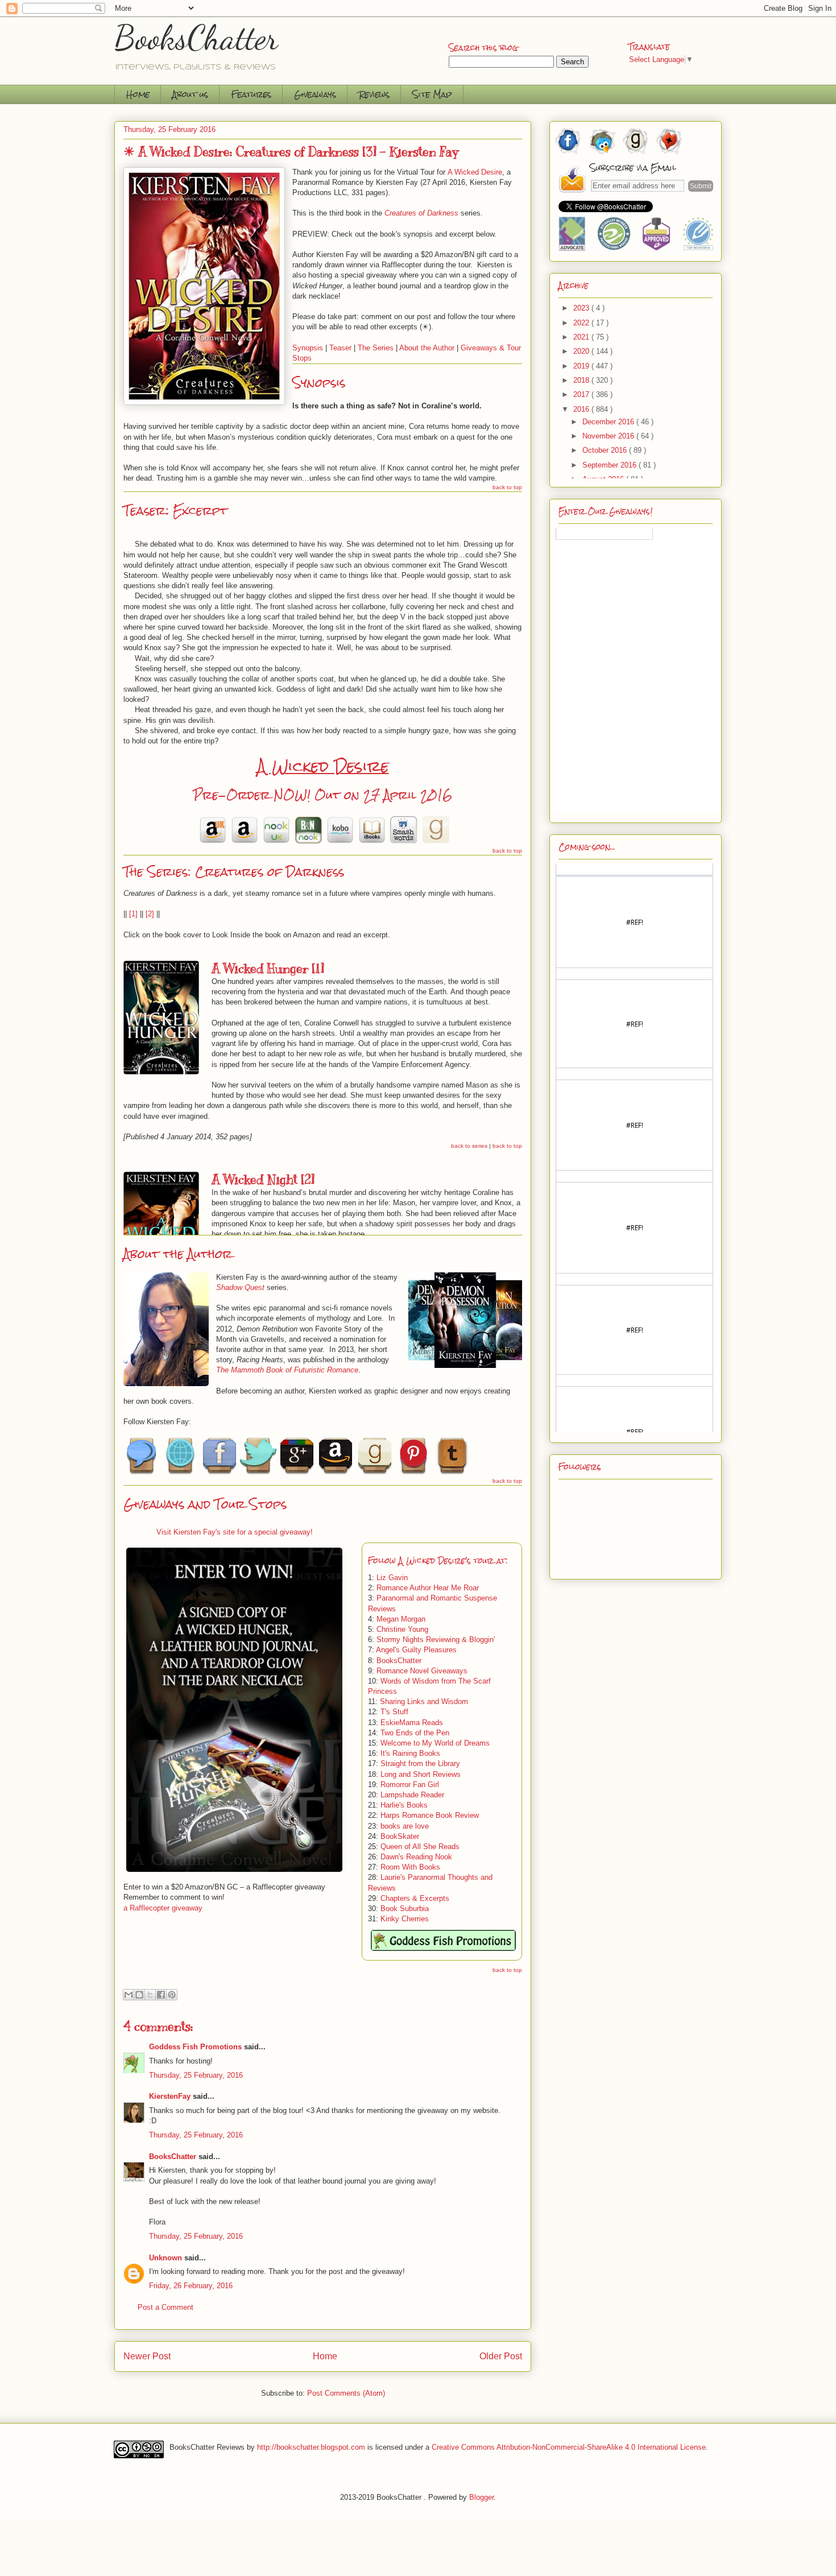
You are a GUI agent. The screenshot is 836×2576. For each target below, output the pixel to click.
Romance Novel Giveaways (422, 1671)
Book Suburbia (405, 1909)
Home (138, 94)
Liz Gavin (392, 1578)
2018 (582, 380)
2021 (582, 337)
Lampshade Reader (412, 1795)
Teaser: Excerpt (175, 510)
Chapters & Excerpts (415, 1898)
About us (190, 94)
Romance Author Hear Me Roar (428, 1588)
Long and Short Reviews (421, 1774)
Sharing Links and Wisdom (424, 1702)
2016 (582, 409)
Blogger (481, 2497)
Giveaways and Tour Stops (205, 1504)
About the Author (427, 348)
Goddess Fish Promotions (195, 2047)
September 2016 (611, 465)
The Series (376, 348)
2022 (582, 323)
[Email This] (129, 1995)
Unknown (165, 2258)
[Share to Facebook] (161, 1995)
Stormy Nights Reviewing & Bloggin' (436, 1640)
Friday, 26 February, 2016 (191, 2286)
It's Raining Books (410, 1753)
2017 (582, 394)
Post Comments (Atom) (346, 2393)
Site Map (432, 94)
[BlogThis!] (139, 1995)
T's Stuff (394, 1712)
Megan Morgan (401, 1619)
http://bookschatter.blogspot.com (311, 2447)
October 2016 (606, 450)
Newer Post (147, 2356)
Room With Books (410, 1867)
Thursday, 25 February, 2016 (196, 2075)
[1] (133, 914)
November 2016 (609, 436)
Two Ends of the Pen (415, 1733)
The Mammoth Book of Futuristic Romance (287, 1370)
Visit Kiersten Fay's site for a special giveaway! (235, 1532)
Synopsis (308, 348)
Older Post (501, 2356)
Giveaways (315, 94)
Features (251, 94)
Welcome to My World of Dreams (435, 1743)
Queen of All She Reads (420, 1847)
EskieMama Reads (412, 1723)
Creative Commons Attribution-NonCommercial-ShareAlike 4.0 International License (569, 2447)
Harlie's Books (404, 1805)
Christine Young (402, 1629)
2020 (582, 351)
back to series (469, 1146)
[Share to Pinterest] (172, 1995)
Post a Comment (165, 2307)
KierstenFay (170, 2096)
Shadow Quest (240, 1287)
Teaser (340, 348)
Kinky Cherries (405, 1919)
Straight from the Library (420, 1763)
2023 (582, 308)
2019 (582, 366)
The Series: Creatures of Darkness (234, 872)
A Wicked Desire (323, 766)
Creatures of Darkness (421, 213)
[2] (150, 914)
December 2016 (609, 422)
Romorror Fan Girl (410, 1785)
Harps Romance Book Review (430, 1815)
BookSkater (400, 1836)
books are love (405, 1826)
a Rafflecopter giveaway (163, 1908)
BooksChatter (196, 38)
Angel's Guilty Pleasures (416, 1650)
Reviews (374, 94)
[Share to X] (150, 1995)
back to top (507, 487)
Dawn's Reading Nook (416, 1857)
